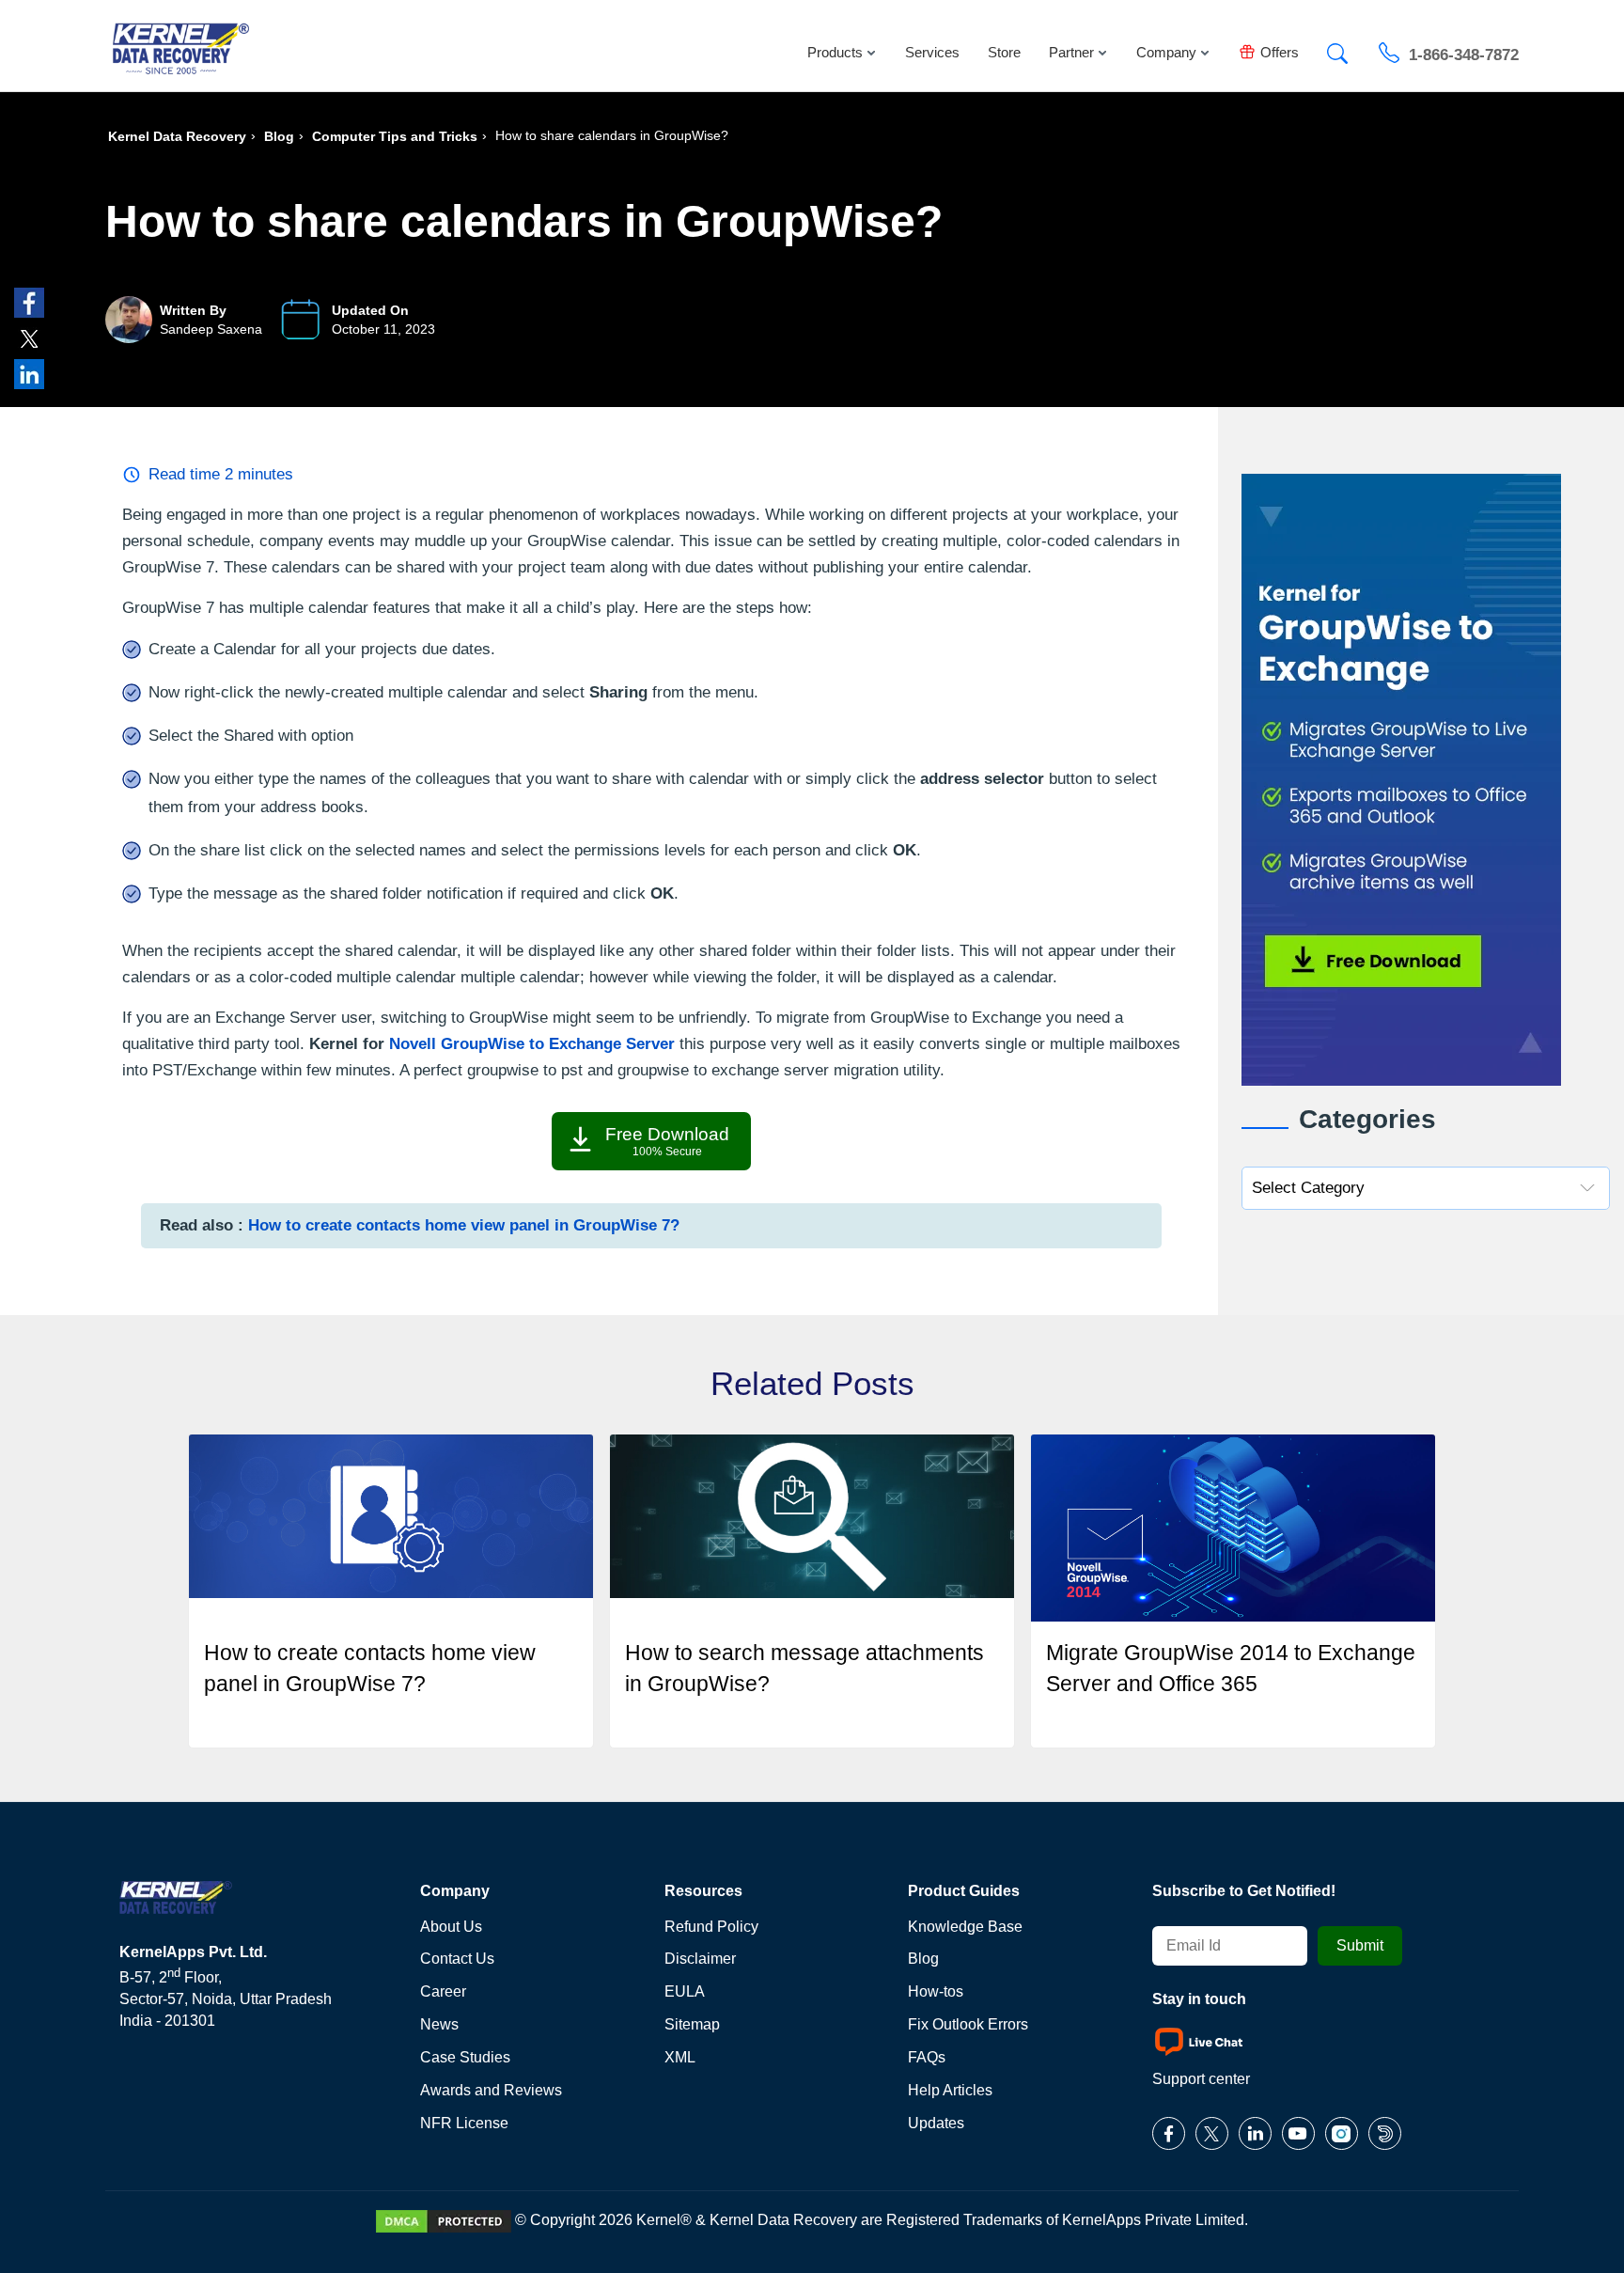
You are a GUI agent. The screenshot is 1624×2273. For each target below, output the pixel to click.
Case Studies (465, 2057)
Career (443, 1991)
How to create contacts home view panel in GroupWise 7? (464, 1225)
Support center (1201, 2079)
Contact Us (457, 1959)
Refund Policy (711, 1927)
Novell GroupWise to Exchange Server (532, 1044)
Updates (936, 2123)
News (439, 2024)
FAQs (927, 2057)
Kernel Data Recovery (177, 136)
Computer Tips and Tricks (395, 136)
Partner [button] (1071, 52)
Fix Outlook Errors (968, 2024)
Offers (1280, 52)
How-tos (936, 1991)
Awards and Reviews (491, 2090)
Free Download (667, 1141)
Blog (279, 136)
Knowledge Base (965, 1927)
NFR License (464, 2123)
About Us (451, 1927)
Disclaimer (700, 1959)
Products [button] (835, 52)
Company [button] (1166, 52)
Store (1004, 52)
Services (932, 52)
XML (680, 2057)
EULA (685, 1991)
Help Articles (950, 2090)
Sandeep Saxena (211, 329)
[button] (1337, 48)
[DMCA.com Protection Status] (444, 2220)
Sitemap (692, 2024)
